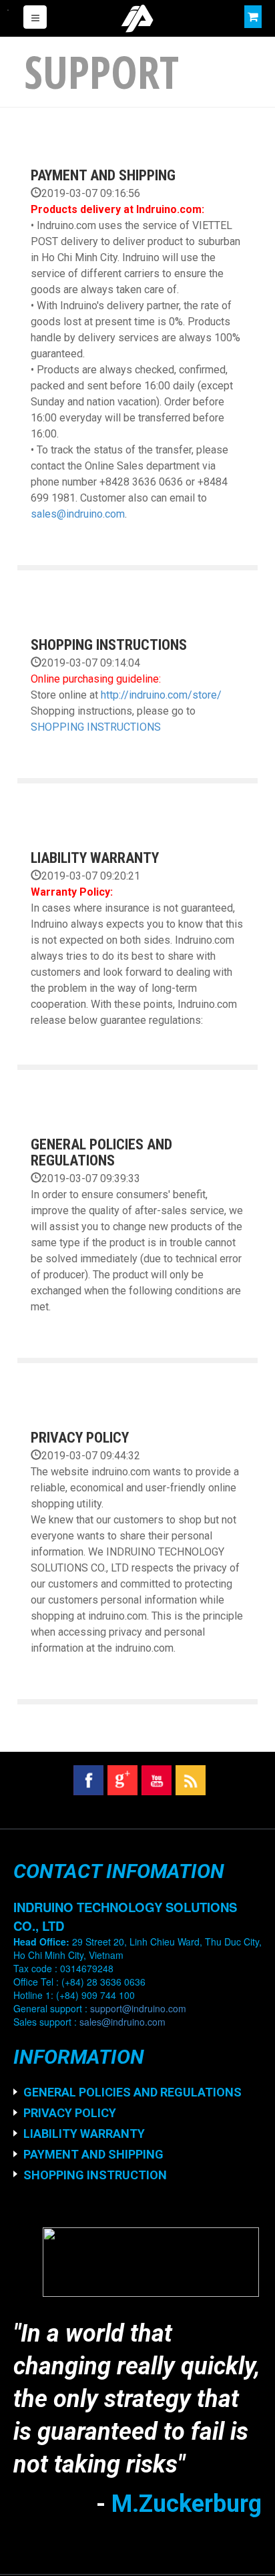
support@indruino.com (138, 2008)
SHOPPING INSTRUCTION (95, 2175)
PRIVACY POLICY (80, 1438)
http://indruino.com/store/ (161, 695)
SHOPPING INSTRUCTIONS (109, 645)
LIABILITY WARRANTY (95, 858)
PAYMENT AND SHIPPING (103, 175)
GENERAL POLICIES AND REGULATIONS (101, 1152)
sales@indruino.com (78, 514)
